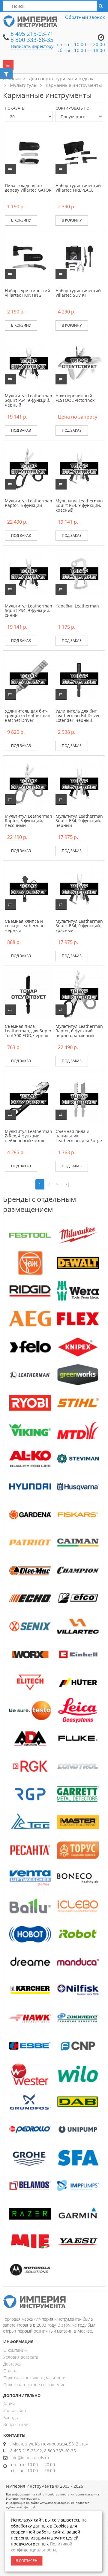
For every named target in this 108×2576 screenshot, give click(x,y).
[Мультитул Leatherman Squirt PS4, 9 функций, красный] (79, 468)
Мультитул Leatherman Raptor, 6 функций (28, 503)
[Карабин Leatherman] (79, 573)
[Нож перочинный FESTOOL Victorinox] (79, 363)
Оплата (10, 2371)
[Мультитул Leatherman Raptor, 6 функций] (29, 468)
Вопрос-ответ (17, 2424)
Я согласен (27, 2561)
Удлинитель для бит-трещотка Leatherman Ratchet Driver (28, 716)
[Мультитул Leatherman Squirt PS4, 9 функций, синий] (29, 573)
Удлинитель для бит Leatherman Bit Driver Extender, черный (78, 716)
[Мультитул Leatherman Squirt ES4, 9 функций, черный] (79, 783)
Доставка (12, 2364)
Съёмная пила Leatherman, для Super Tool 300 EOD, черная (28, 1031)
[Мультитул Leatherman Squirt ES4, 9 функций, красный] (79, 888)
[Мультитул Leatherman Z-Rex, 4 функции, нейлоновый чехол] (29, 1099)
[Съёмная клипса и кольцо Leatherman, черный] (29, 888)
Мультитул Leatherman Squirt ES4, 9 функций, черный (79, 821)
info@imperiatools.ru (30, 2458)
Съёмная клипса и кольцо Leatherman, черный (25, 926)
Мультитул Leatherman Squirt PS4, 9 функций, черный (28, 400)
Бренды (11, 2417)
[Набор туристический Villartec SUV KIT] (79, 258)
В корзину (21, 220)
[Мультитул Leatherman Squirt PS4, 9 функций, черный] (29, 363)
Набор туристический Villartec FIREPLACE (78, 188)
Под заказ (21, 430)
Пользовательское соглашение (34, 2385)
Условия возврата (21, 2357)
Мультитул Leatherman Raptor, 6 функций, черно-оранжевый (79, 1031)
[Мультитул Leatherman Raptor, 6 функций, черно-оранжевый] (79, 994)
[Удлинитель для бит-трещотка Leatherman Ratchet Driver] (29, 678)
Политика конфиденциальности (34, 2378)
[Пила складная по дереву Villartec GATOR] (29, 153)
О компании (15, 2350)
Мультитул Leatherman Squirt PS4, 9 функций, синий (28, 610)
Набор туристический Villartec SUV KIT (78, 293)
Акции (9, 2404)
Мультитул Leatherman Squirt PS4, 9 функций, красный (79, 505)
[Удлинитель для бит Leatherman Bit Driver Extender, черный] (79, 678)
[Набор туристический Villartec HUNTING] (29, 258)
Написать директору (32, 46)
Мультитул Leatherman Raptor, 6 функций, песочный (28, 821)
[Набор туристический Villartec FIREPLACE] (79, 153)
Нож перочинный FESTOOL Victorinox (75, 398)
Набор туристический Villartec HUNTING (27, 293)
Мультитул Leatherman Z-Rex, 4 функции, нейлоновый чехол (28, 1136)
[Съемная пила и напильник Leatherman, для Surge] (79, 1099)
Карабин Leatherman (77, 606)
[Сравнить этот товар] (10, 169)
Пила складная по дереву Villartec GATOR (28, 188)
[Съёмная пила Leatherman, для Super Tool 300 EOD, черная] (29, 994)
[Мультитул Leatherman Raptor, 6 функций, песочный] (29, 783)
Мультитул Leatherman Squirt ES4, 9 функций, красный (79, 926)
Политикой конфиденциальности (42, 2547)
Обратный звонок (85, 17)
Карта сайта (15, 2411)
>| (67, 1184)
